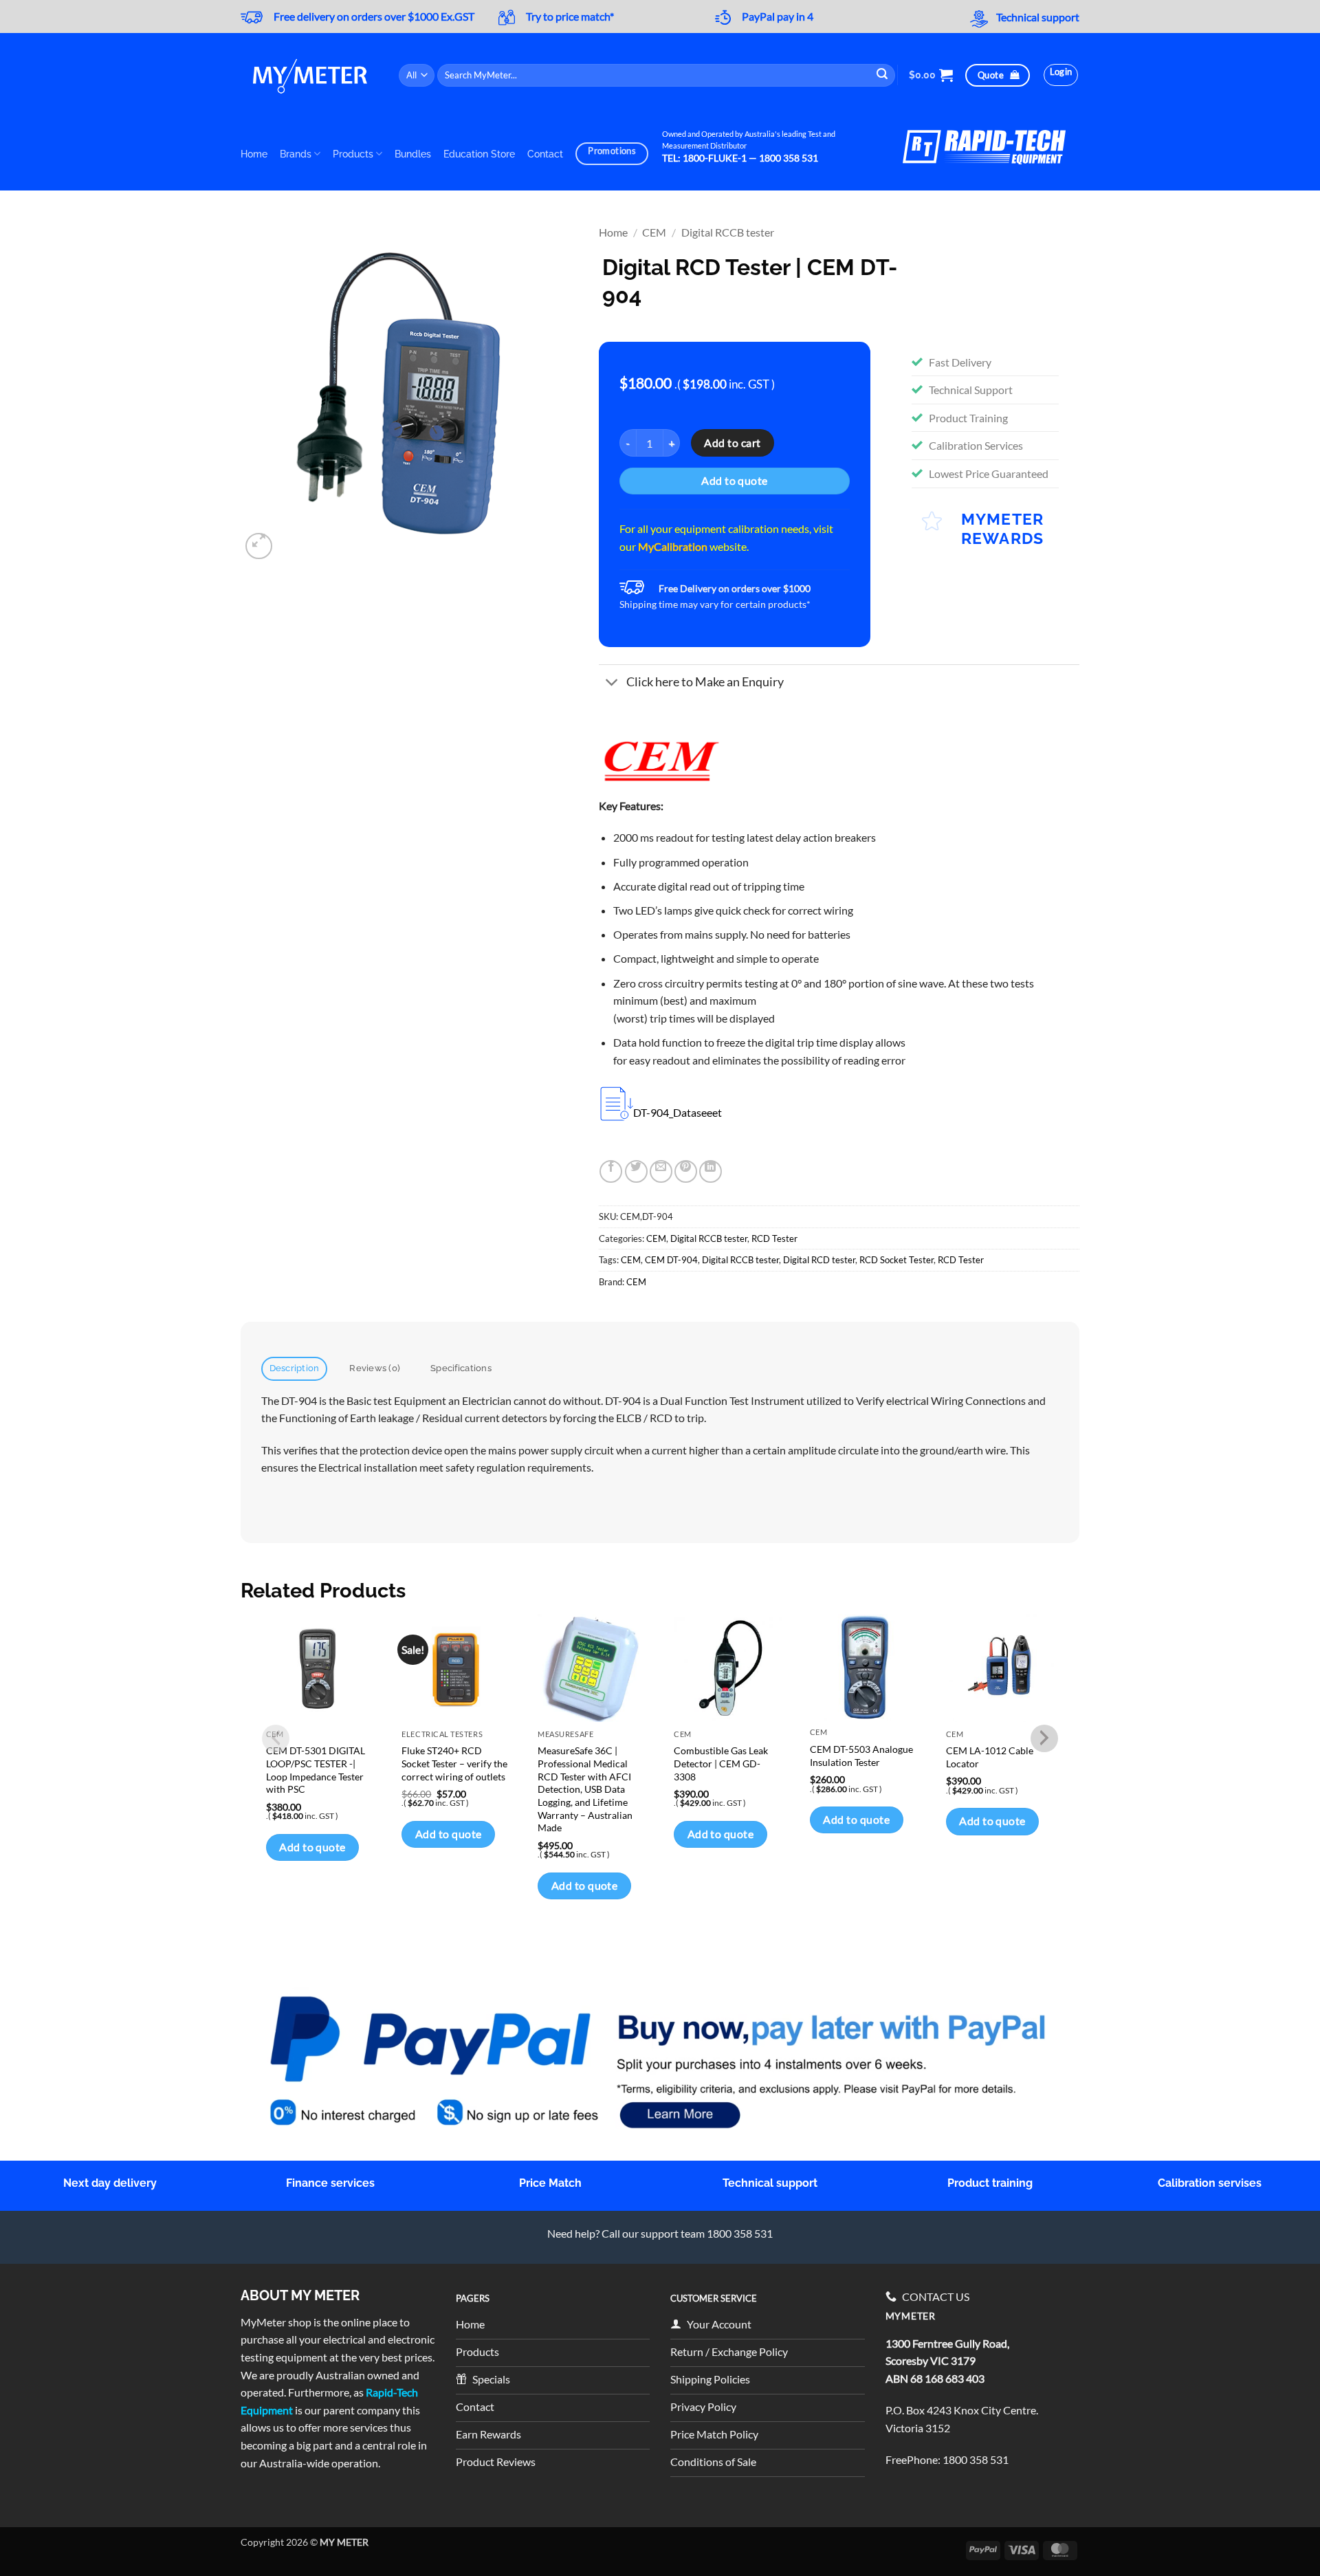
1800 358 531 (976, 2459)
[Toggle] (612, 683)
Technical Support (971, 390)
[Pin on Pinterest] (686, 1171)
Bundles (413, 154)
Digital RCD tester (819, 1260)
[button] (931, 75)
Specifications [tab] (461, 1368)
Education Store (479, 154)
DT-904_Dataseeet (678, 1112)
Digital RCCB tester (728, 232)
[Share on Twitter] (636, 1171)
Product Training (968, 418)
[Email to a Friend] (661, 1171)
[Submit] (883, 75)
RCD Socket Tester (896, 1260)
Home (254, 154)
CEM (654, 232)
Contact (545, 154)
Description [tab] (295, 1368)
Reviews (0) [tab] (375, 1368)
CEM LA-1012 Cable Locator (990, 1757)
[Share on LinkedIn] (711, 1171)
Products (353, 154)
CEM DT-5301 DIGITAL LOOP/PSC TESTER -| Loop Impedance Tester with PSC (316, 1770)
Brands (296, 154)
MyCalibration (673, 546)
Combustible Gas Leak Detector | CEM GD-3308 (721, 1763)
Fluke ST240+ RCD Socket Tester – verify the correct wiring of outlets (454, 1763)
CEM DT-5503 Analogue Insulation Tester (861, 1756)
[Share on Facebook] (611, 1171)
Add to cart (732, 443)
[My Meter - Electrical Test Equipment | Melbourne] (309, 75)
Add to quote (735, 481)
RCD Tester (774, 1238)
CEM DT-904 (671, 1260)
